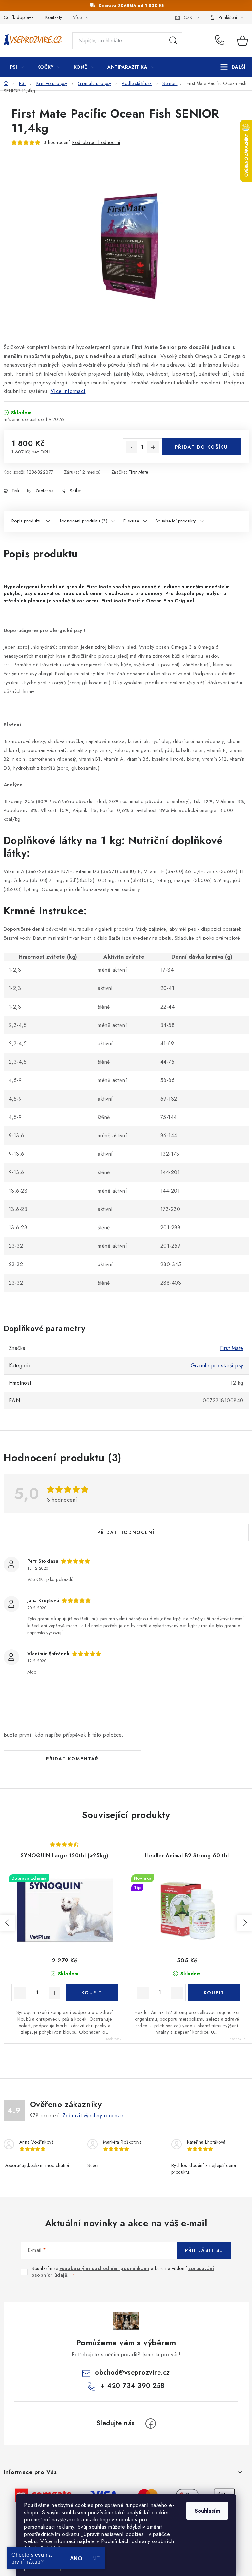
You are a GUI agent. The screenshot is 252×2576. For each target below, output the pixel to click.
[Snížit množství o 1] (132, 447)
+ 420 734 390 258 (221, 41)
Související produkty (176, 521)
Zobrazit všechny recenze (93, 2115)
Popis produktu (27, 521)
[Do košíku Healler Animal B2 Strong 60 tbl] (214, 1993)
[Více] (233, 67)
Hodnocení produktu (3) (83, 521)
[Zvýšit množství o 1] (153, 447)
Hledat (173, 41)
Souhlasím (207, 2511)
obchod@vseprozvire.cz (133, 2372)
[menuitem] (17, 67)
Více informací (68, 391)
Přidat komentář (72, 1759)
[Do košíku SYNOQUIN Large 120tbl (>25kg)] (92, 1993)
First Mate (138, 472)
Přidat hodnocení (126, 1532)
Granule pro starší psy (217, 1366)
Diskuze (131, 521)
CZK (188, 17)
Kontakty (54, 17)
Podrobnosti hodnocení (96, 142)
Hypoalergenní (21, 586)
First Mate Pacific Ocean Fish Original (148, 601)
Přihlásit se (204, 2250)
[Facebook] (151, 2424)
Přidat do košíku (201, 447)
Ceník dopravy (19, 17)
